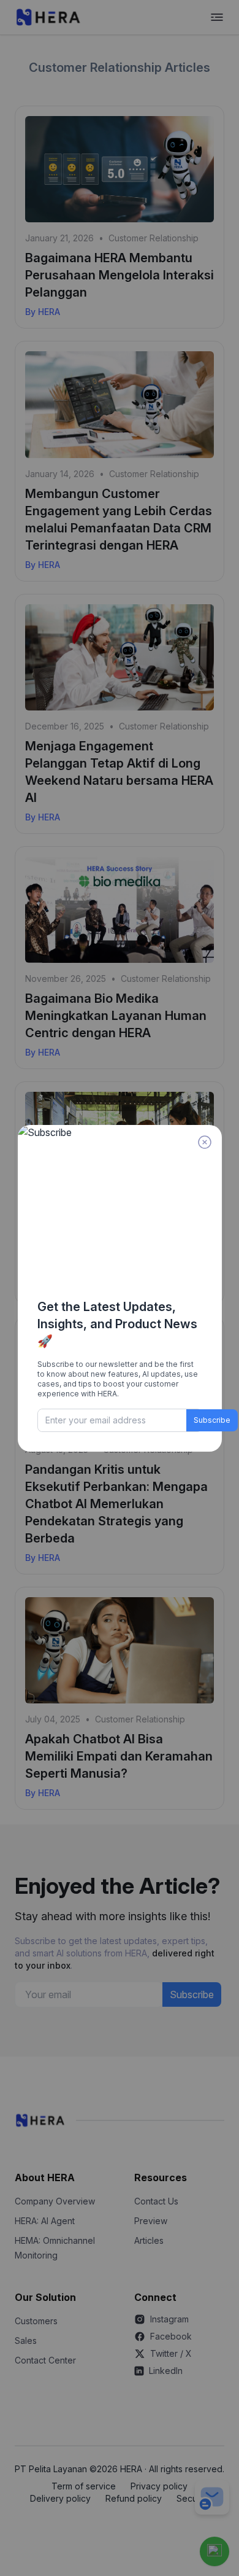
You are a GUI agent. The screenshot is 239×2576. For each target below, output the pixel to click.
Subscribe (212, 1420)
